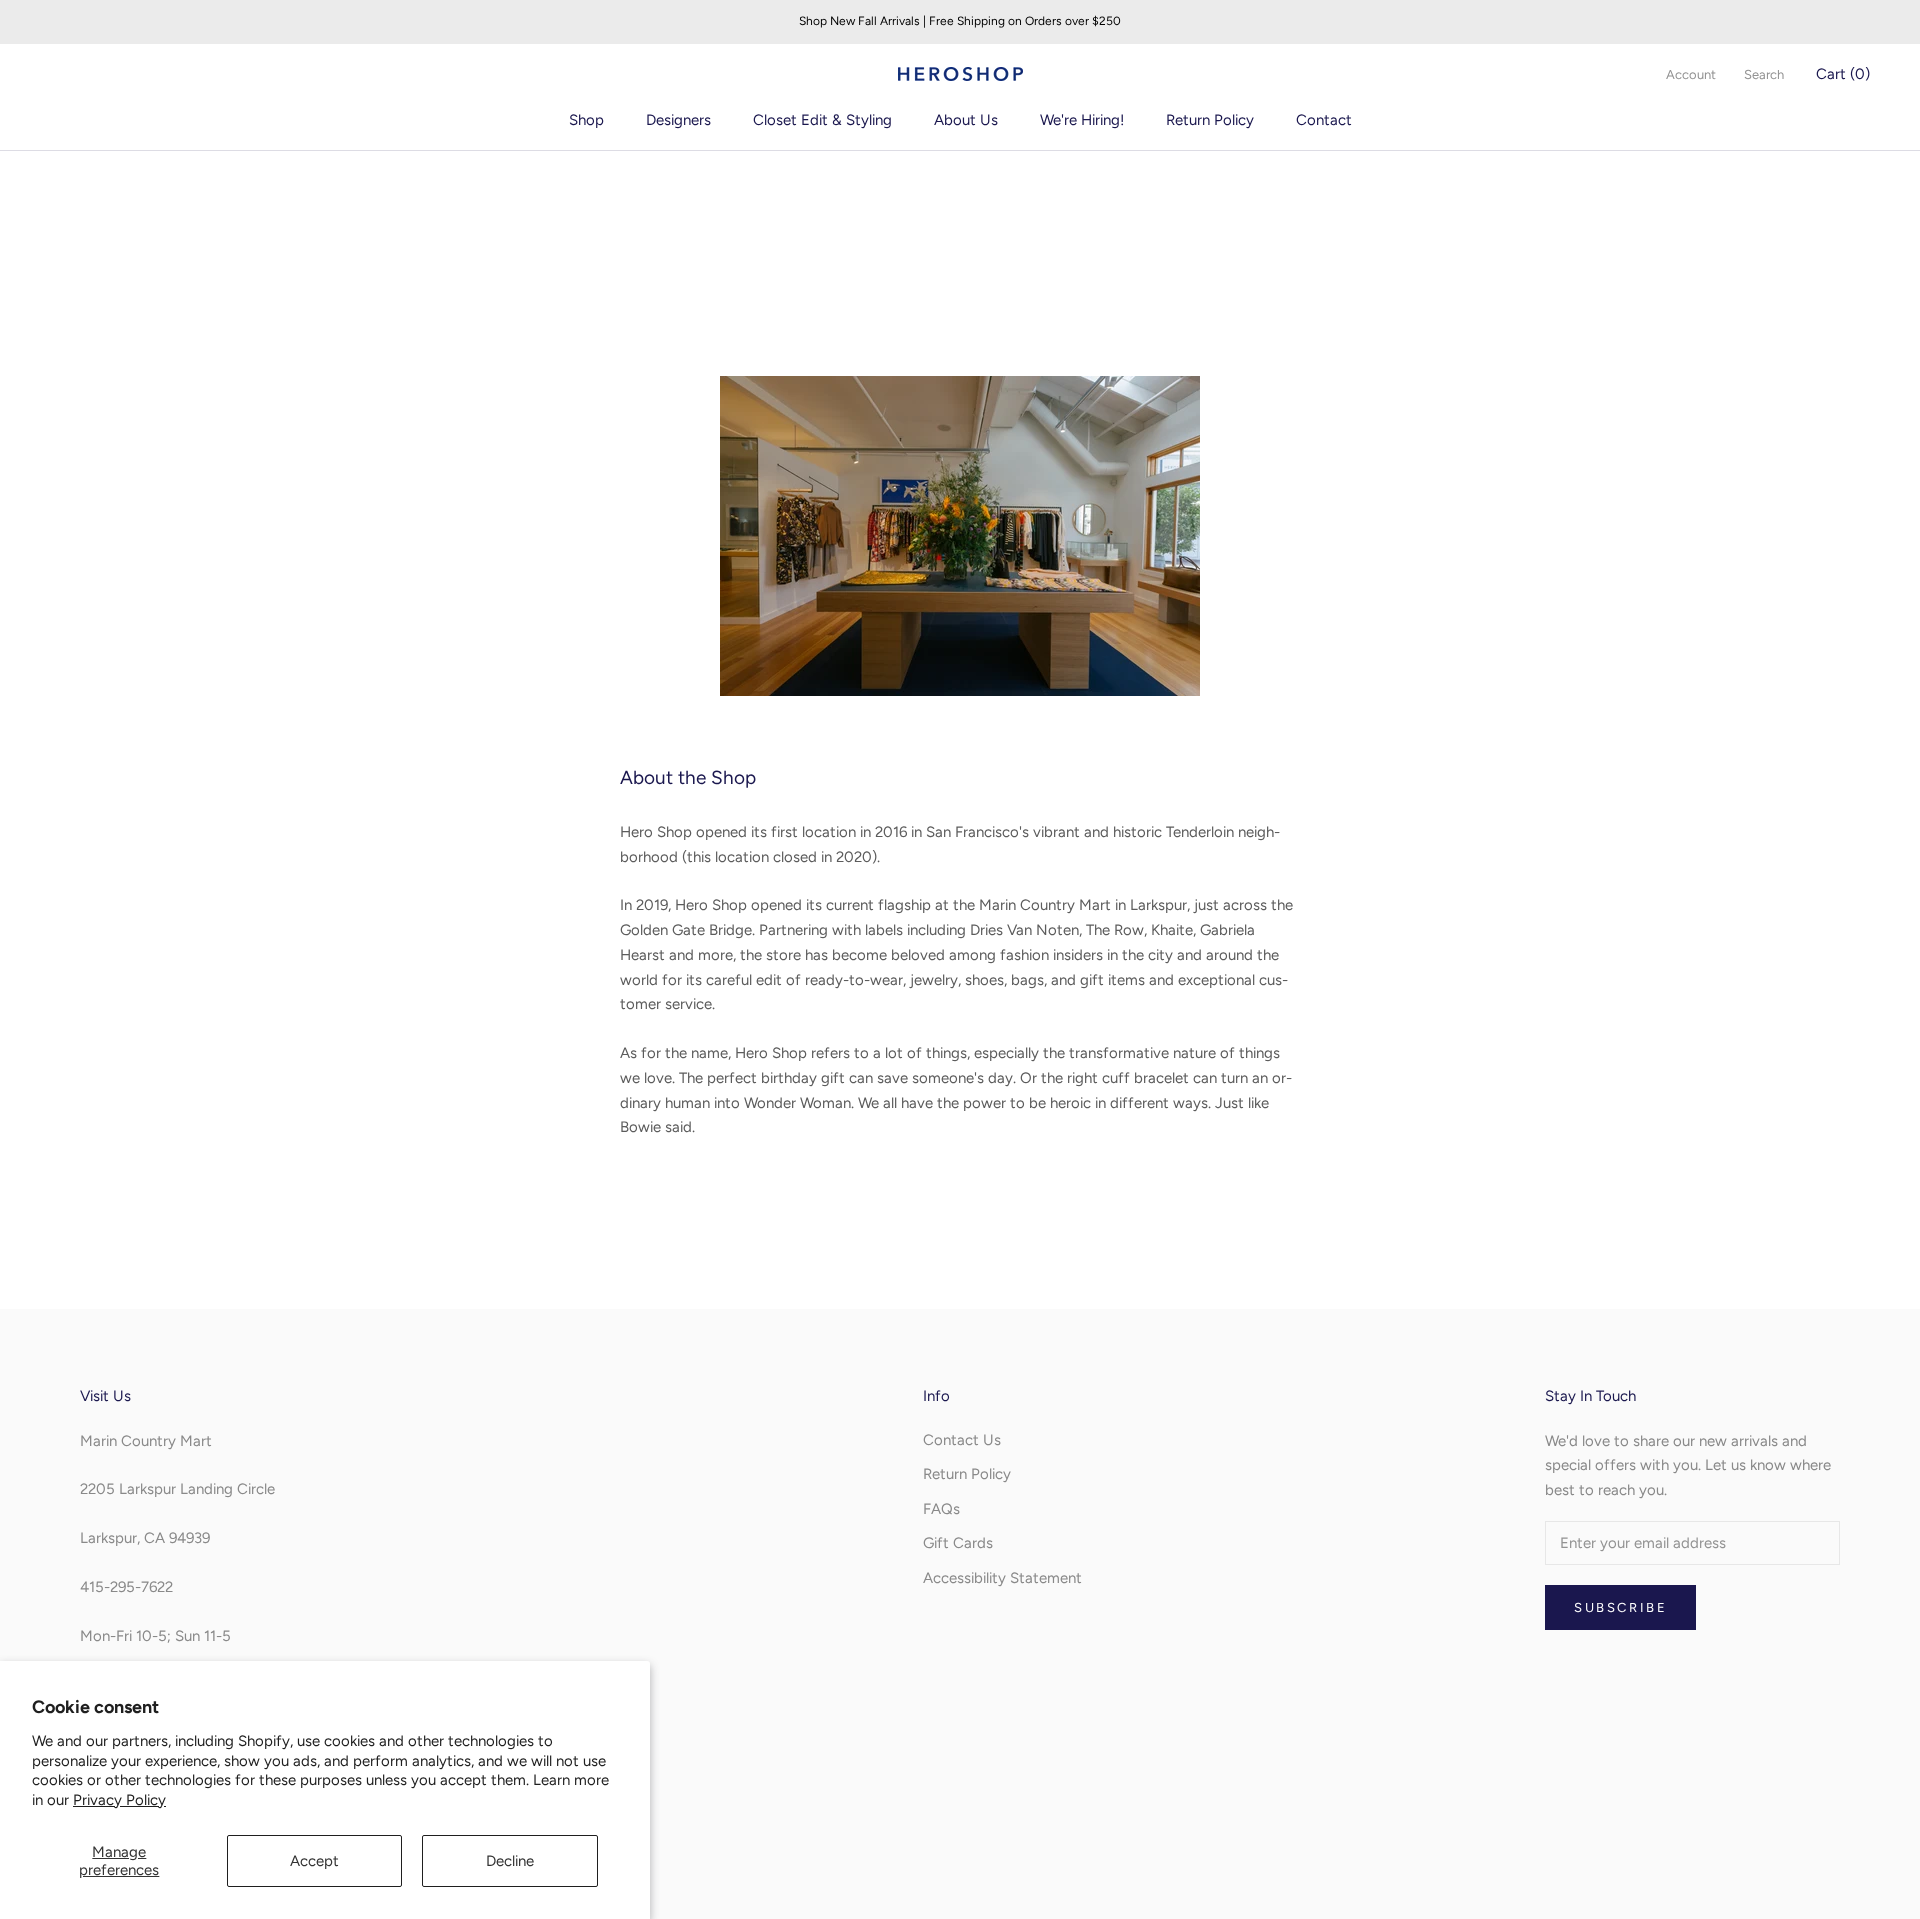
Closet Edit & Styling (822, 120)
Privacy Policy (119, 1800)
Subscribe (1620, 1607)
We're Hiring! (1082, 120)
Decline (510, 1861)
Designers (678, 120)
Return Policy (1210, 120)
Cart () (1843, 74)
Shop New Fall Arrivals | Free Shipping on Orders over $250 (960, 21)
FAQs (941, 1509)
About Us (966, 120)
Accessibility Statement (1002, 1578)
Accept (314, 1861)
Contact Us (962, 1440)
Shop (586, 120)
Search (1764, 74)
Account (1691, 74)
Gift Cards (958, 1543)
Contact (1324, 120)
